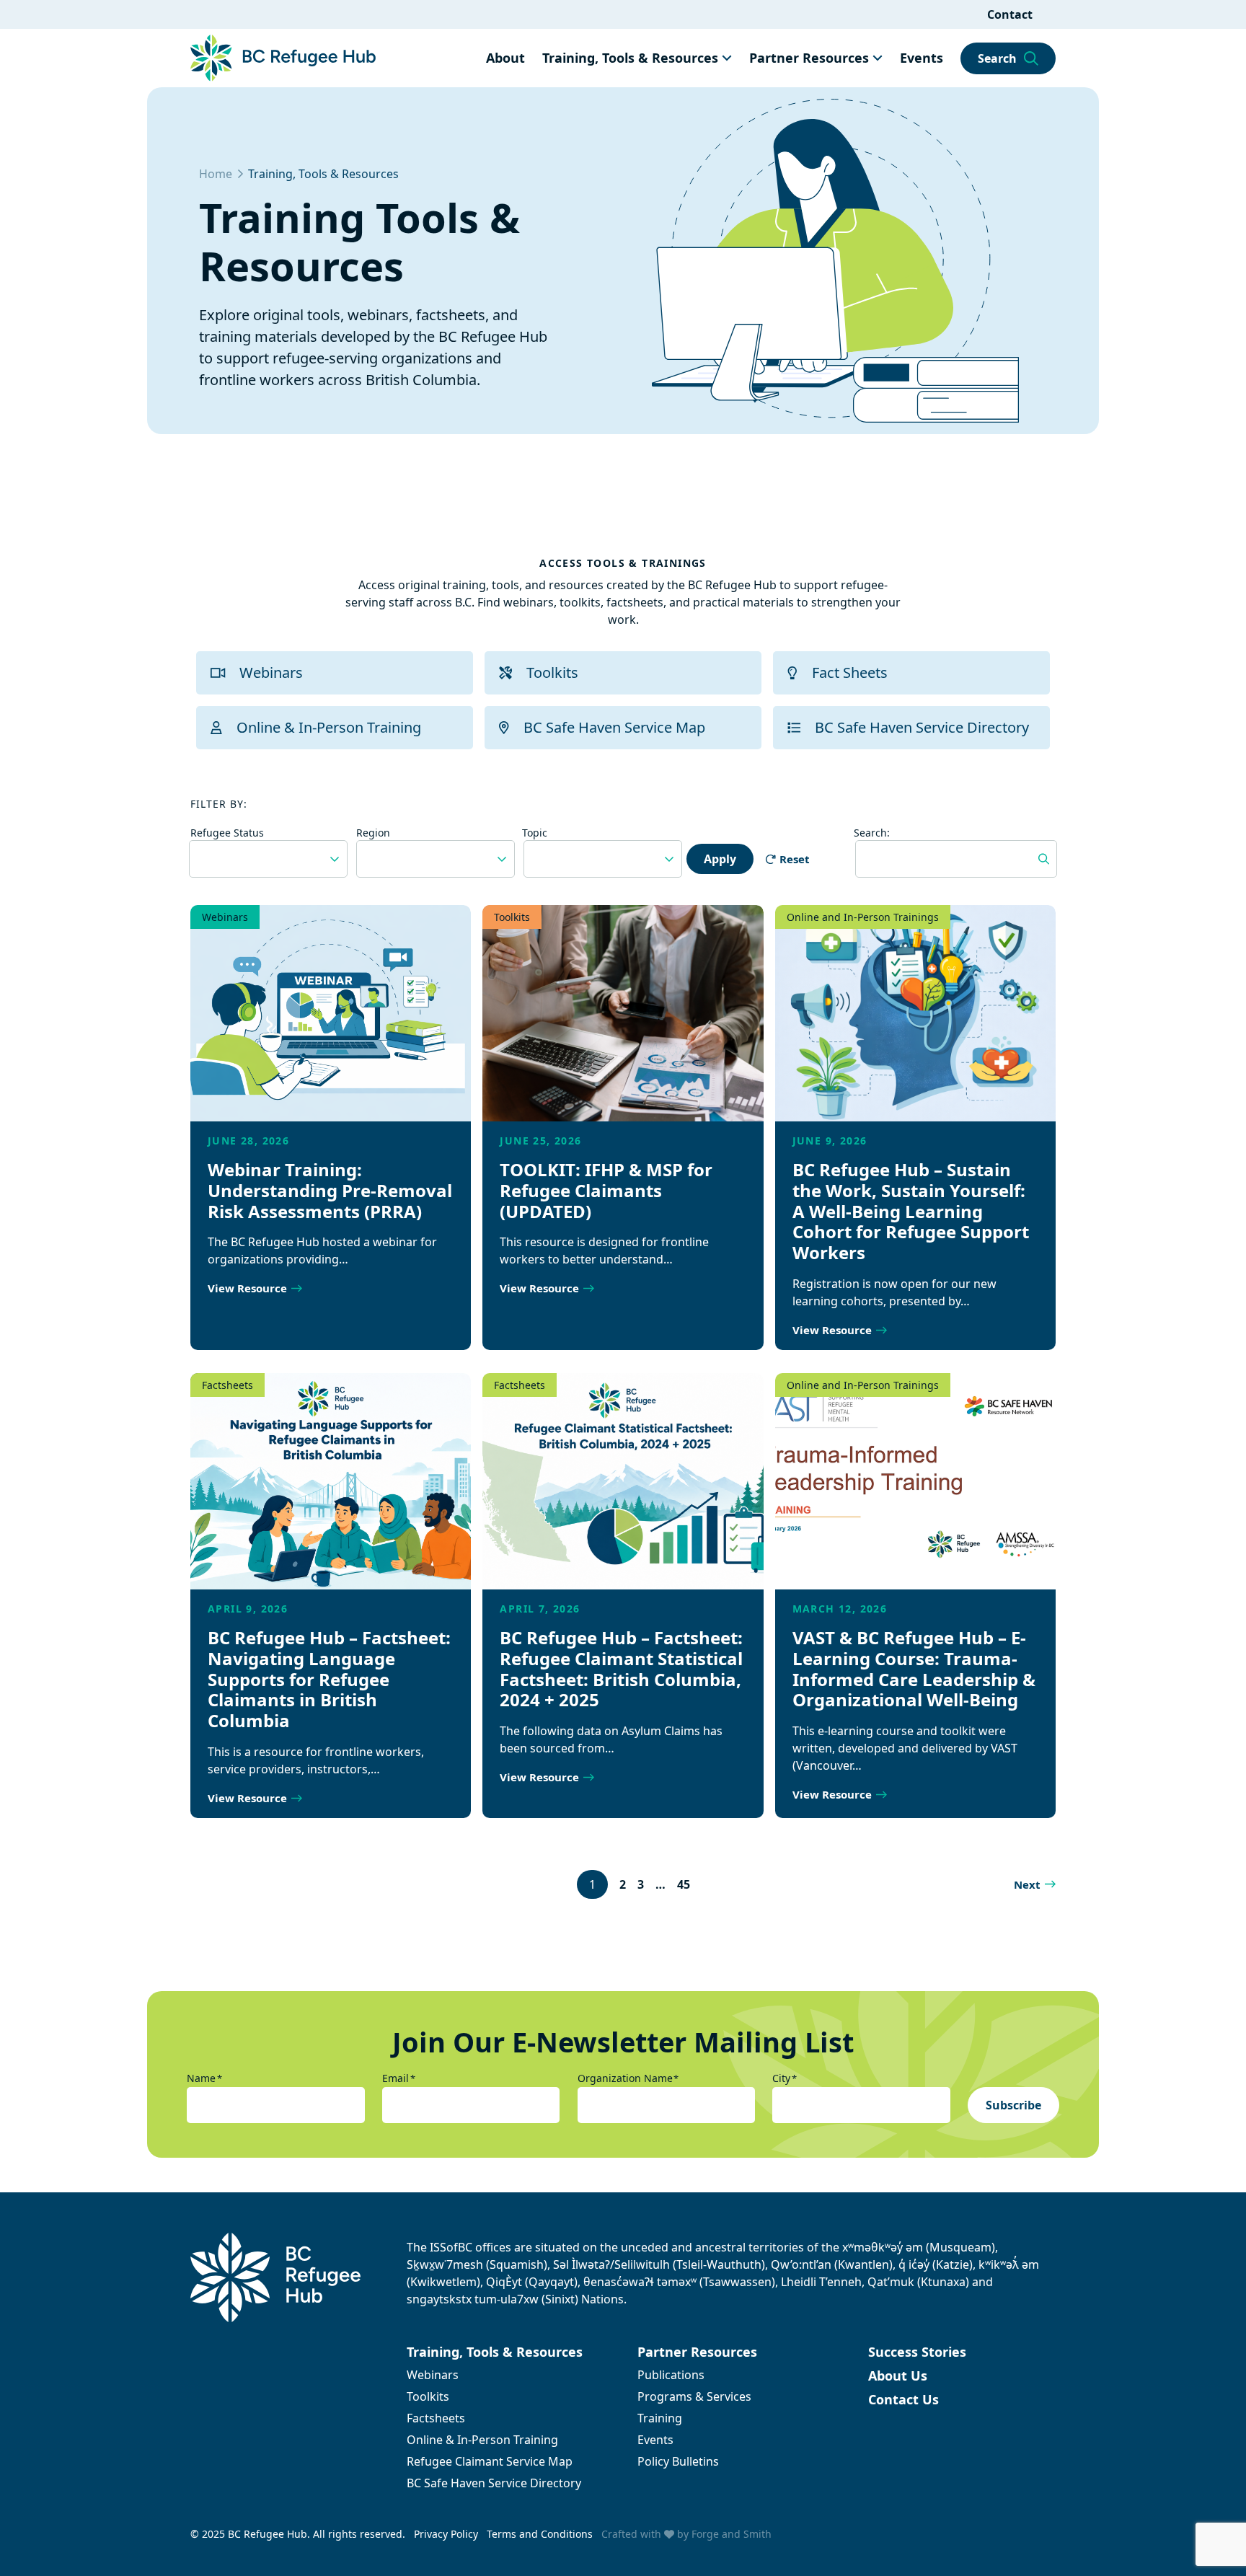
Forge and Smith (732, 2534)
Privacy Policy (446, 2534)
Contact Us (903, 2399)
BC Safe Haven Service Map (614, 727)
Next (1027, 1884)
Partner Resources (809, 58)
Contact (1010, 14)
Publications (671, 2375)
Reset (795, 859)
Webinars (271, 672)
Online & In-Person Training (329, 727)
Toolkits (552, 672)
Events (922, 58)
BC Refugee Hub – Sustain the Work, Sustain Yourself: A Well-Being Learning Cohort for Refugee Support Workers (911, 1211)
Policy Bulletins (678, 2461)
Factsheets (227, 1385)
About (505, 58)
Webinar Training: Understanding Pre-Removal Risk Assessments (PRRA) (330, 1190)
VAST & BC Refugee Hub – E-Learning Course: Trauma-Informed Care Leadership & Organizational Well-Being (914, 1668)
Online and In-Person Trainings (863, 917)
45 (684, 1884)
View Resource (247, 1288)
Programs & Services (694, 2396)
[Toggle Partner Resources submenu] (878, 58)
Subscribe (1013, 2105)
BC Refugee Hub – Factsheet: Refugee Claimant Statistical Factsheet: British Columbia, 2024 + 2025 (621, 1668)
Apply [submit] (720, 859)
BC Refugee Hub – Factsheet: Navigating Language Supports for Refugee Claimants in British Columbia (329, 1679)
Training (660, 2418)
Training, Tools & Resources (630, 58)
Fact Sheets (850, 672)
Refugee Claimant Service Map (490, 2461)
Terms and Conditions (540, 2534)
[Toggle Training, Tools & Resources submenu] (727, 58)
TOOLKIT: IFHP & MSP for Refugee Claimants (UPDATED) (606, 1190)
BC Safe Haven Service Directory (922, 727)
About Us (898, 2376)
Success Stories (917, 2352)
